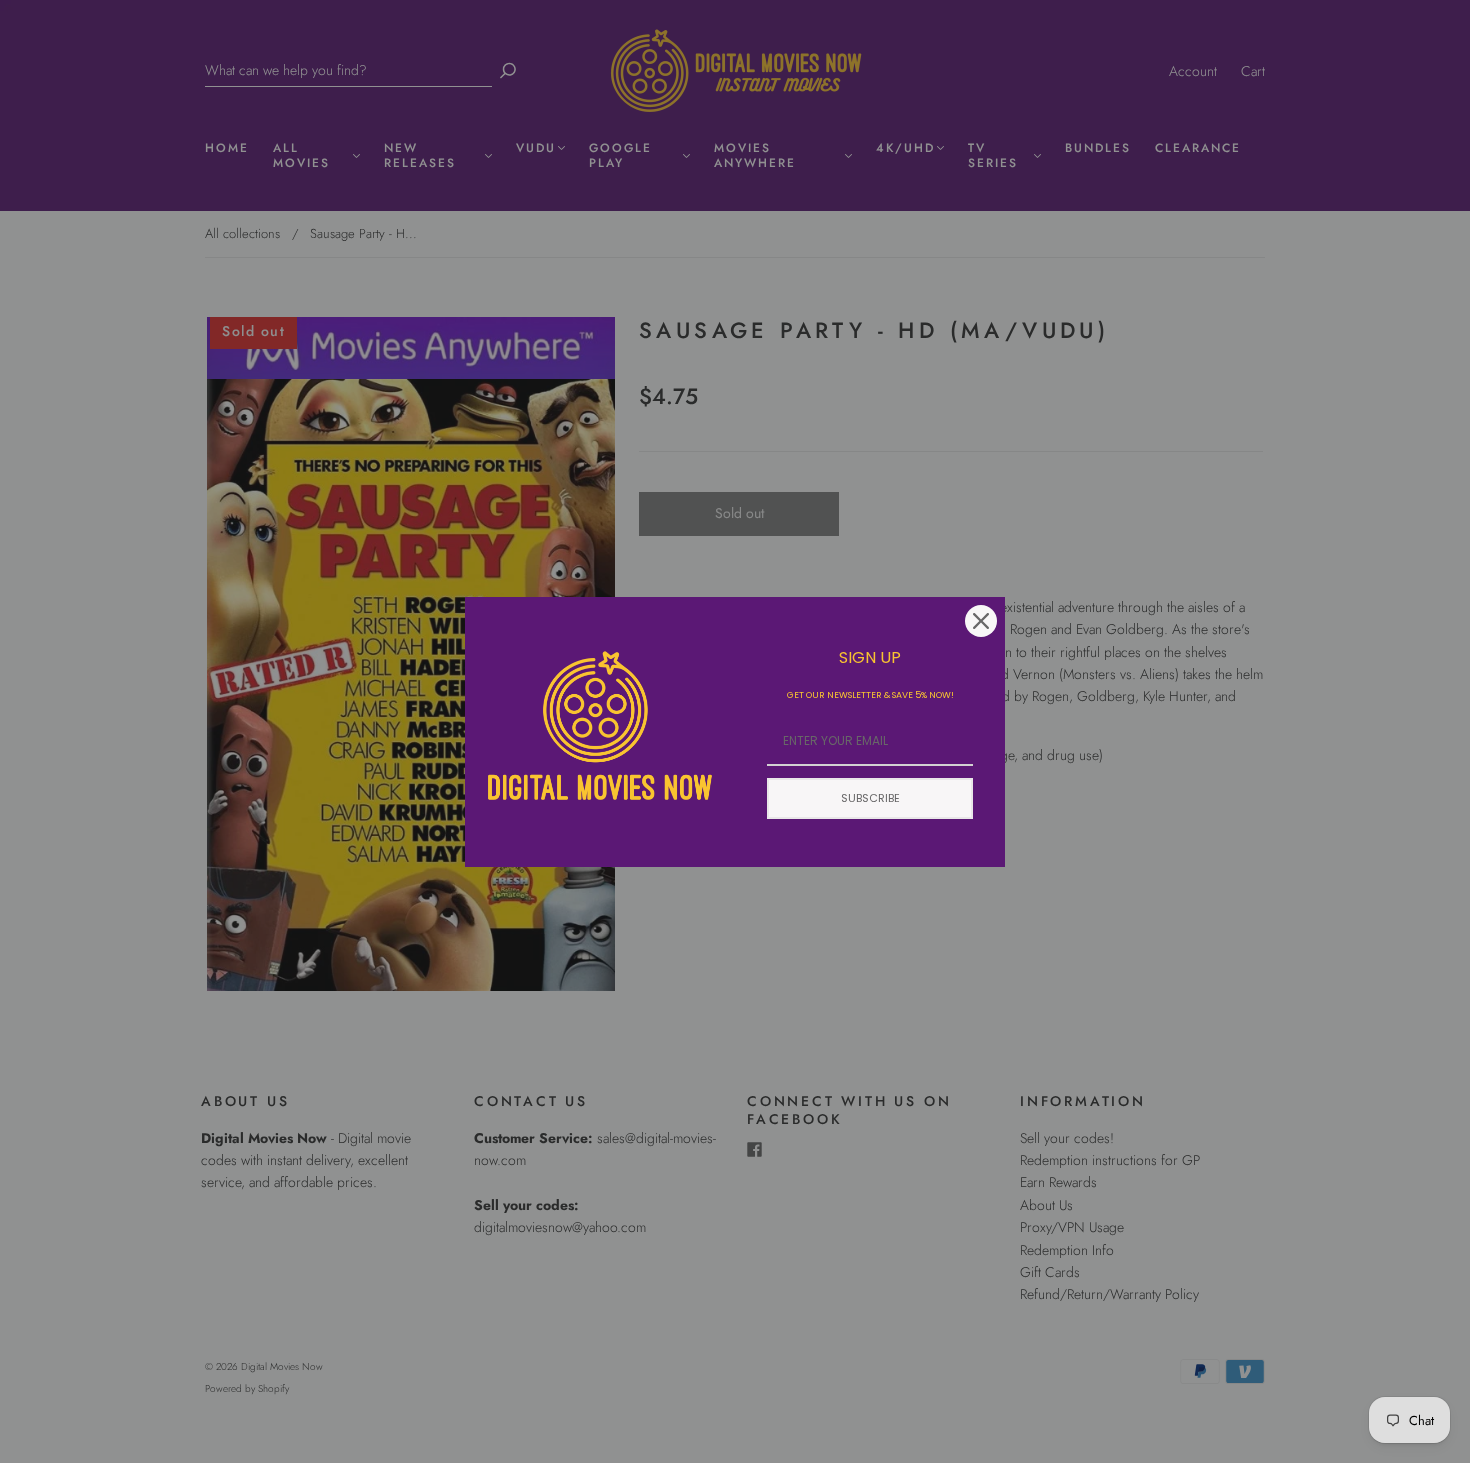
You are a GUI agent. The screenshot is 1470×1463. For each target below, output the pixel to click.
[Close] (981, 621)
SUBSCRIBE (870, 798)
